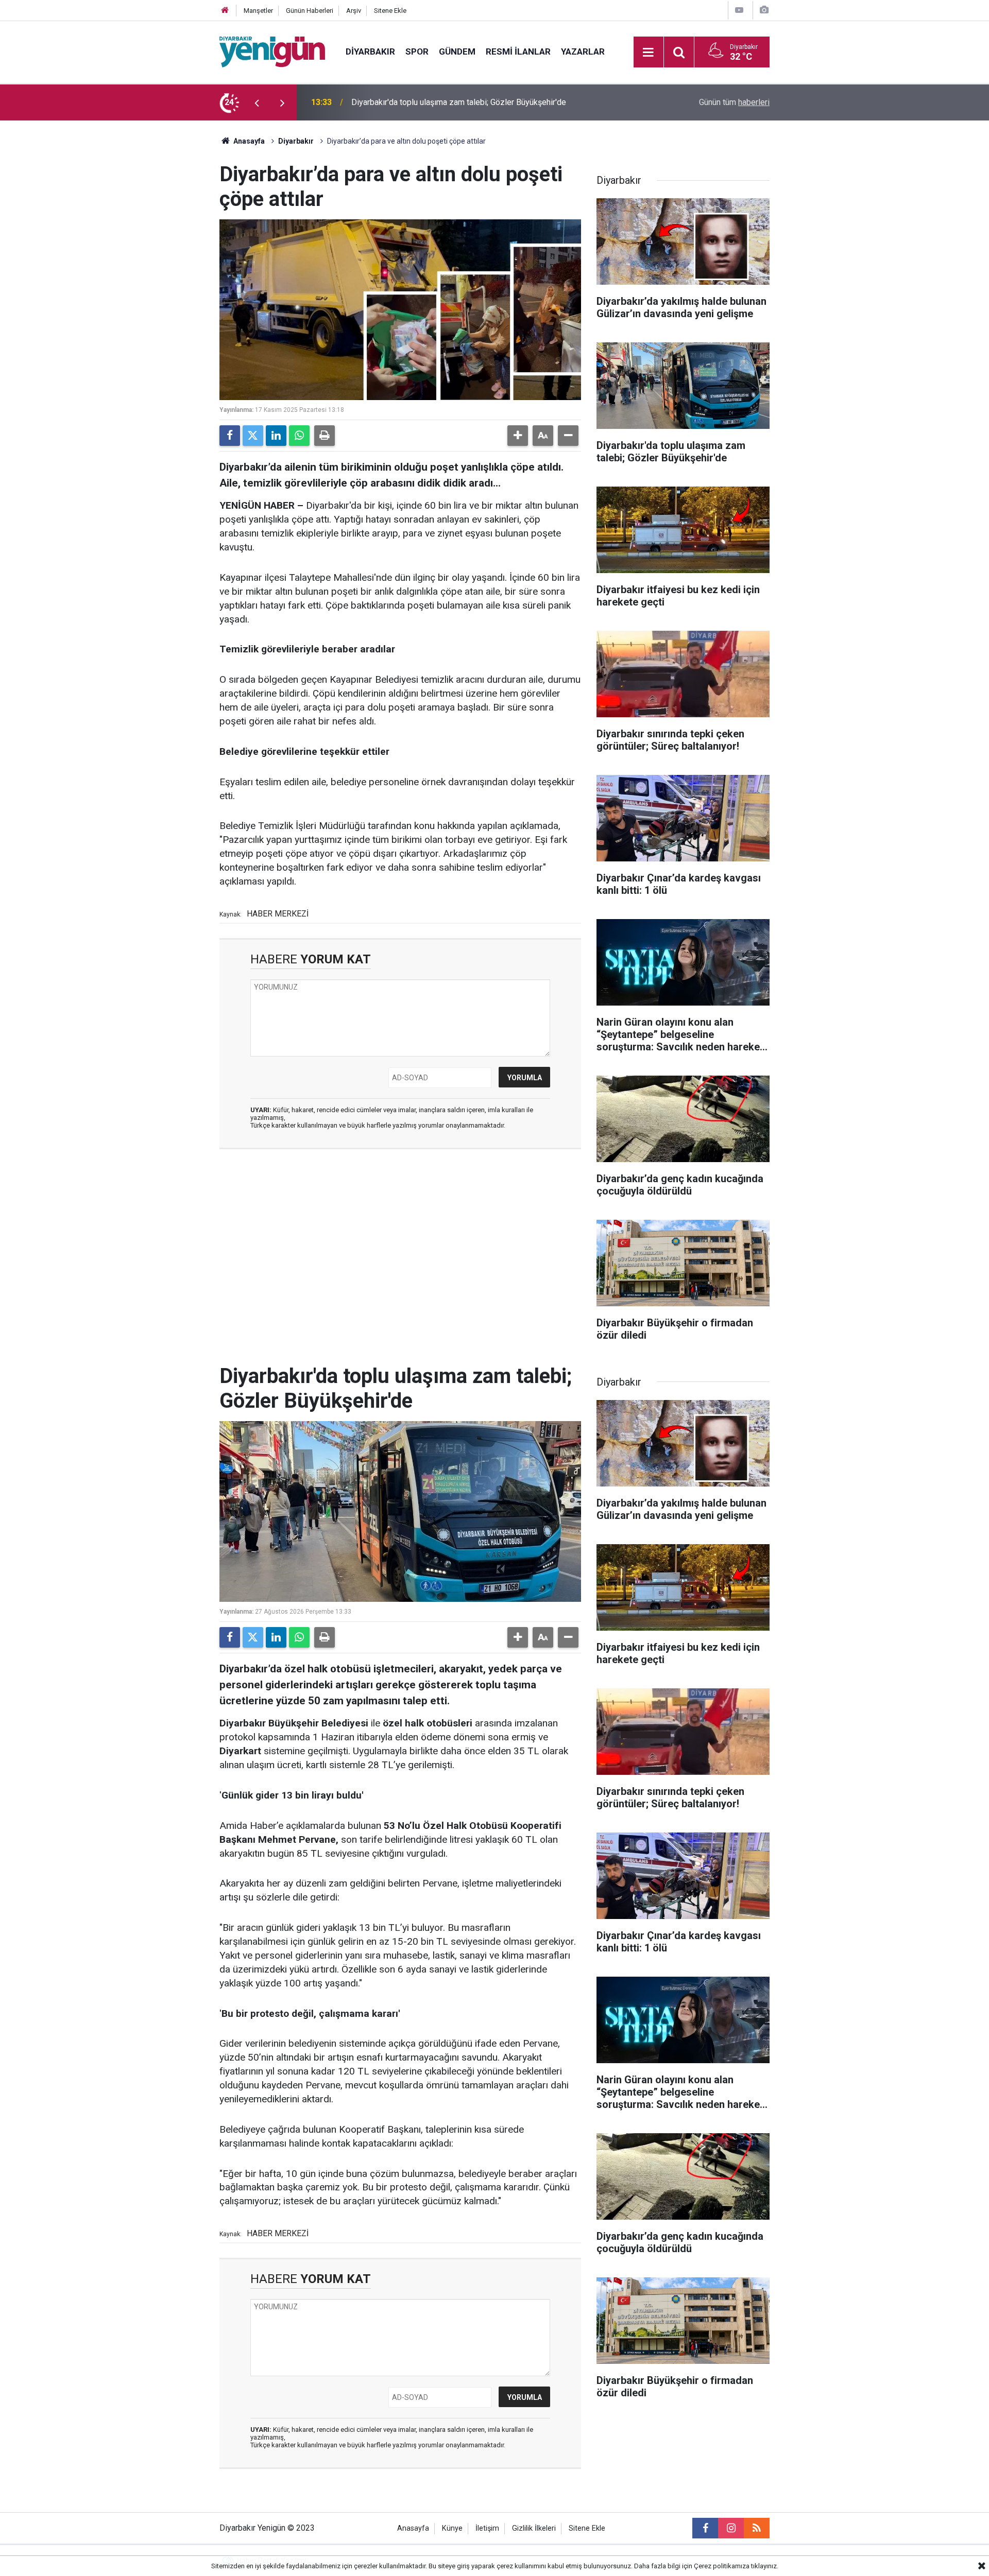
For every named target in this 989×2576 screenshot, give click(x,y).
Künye (452, 2528)
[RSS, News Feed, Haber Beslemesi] (757, 2528)
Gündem (457, 51)
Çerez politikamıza (722, 2566)
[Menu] (649, 53)
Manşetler (258, 11)
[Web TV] (739, 10)
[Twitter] (253, 436)
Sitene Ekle (390, 11)
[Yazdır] (325, 436)
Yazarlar (583, 51)
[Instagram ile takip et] (731, 2528)
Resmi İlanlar (518, 51)
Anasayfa (248, 141)
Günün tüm (734, 102)
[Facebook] (230, 436)
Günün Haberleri (310, 11)
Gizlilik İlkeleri (534, 2528)
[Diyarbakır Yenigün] (272, 51)
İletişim (487, 2528)
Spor (417, 51)
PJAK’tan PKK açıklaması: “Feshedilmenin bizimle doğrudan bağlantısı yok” (486, 102)
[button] (518, 436)
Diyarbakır (370, 51)
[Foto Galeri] (764, 10)
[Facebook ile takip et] (705, 2528)
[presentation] (257, 102)
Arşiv (354, 11)
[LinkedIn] (276, 436)
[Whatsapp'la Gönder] (299, 436)
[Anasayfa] (225, 11)
